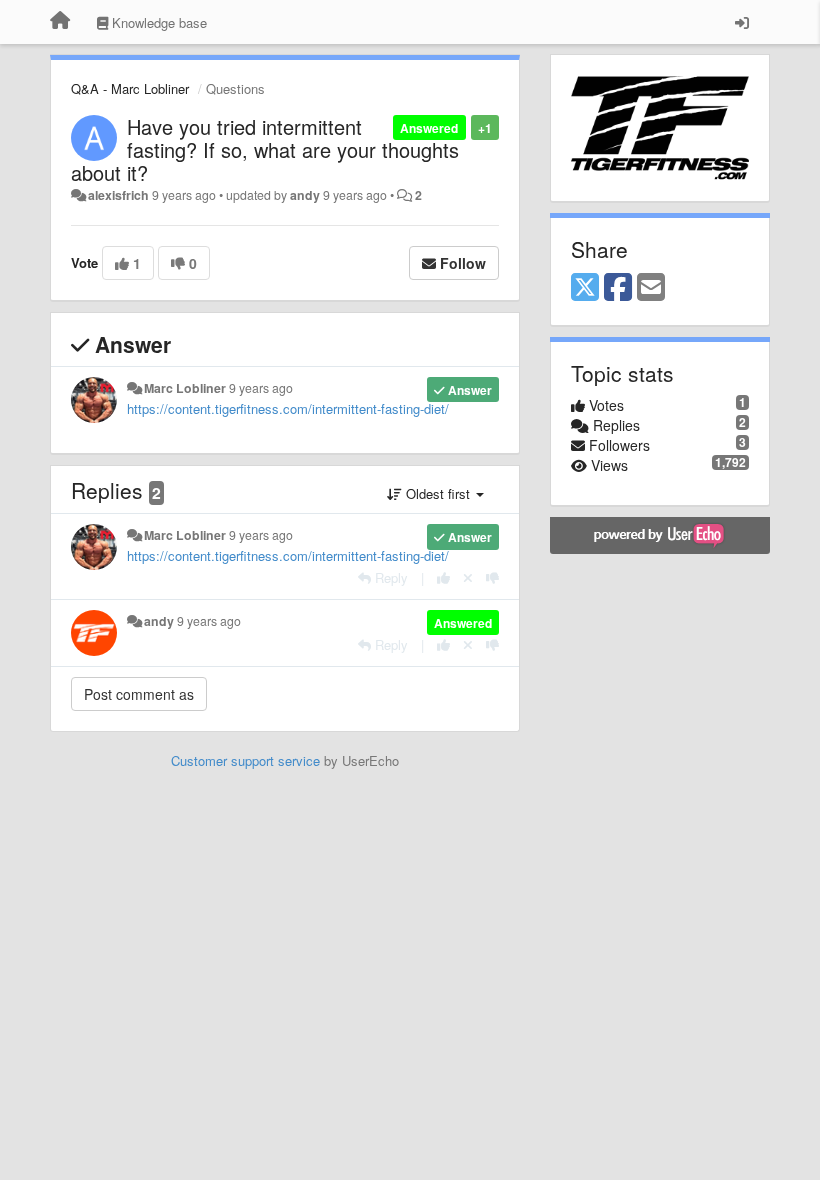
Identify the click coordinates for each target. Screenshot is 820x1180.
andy (305, 195)
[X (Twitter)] (585, 288)
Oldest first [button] (438, 493)
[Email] (651, 288)
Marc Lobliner (185, 388)
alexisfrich (118, 195)
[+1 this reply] (443, 577)
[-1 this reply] (492, 577)
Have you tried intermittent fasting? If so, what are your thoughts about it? (265, 149)
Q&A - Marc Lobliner (130, 88)
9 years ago (261, 388)
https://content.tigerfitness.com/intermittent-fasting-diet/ (288, 408)
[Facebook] (618, 288)
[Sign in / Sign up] (742, 22)
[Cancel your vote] (468, 577)
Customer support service (245, 760)
